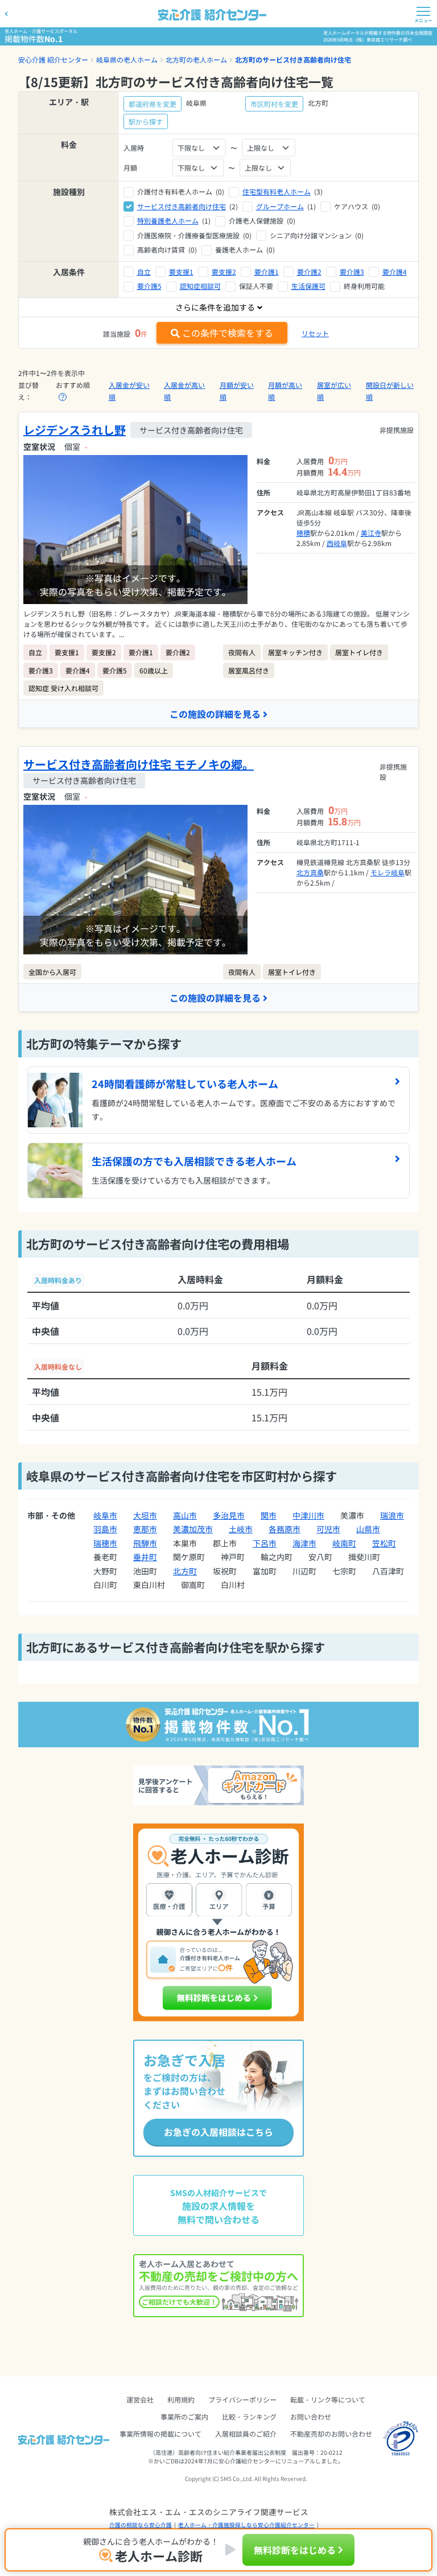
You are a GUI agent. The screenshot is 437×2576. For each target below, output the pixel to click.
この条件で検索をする (228, 333)
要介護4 (395, 272)
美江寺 (371, 533)
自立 (144, 272)
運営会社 (140, 2399)
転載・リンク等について (328, 2399)
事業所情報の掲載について (160, 2434)
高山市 (185, 1515)
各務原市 (285, 1529)
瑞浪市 (392, 1515)
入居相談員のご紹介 (246, 2434)
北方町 (185, 1571)
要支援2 (224, 272)
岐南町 (344, 1543)
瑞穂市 (105, 1543)
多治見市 (229, 1515)
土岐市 (241, 1529)
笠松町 (384, 1543)
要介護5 (149, 286)
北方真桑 (310, 872)
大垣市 (145, 1515)
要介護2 (309, 272)
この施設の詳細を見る (215, 714)
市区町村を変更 (274, 104)
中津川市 (308, 1515)
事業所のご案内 (184, 2416)
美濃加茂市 (193, 1529)
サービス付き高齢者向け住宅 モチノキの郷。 (139, 764)
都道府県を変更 (152, 104)
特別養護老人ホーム (168, 220)
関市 (269, 1515)
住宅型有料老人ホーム (277, 191)
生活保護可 (308, 286)
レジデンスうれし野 (75, 430)
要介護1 (267, 272)
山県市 (368, 1529)
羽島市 (105, 1529)
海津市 (304, 1543)
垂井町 (145, 1557)
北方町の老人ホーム (196, 59)
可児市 (328, 1529)
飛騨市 (145, 1543)
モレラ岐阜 (387, 872)
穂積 (303, 533)
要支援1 (181, 272)
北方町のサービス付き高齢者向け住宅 (293, 59)
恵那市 (145, 1529)
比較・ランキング (249, 2416)
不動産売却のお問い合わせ (331, 2434)
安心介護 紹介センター (53, 59)
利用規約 (181, 2399)
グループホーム (280, 206)
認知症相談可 (200, 286)
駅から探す (146, 121)
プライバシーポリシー (242, 2399)
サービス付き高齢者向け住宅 (182, 206)
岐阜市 (105, 1515)
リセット (315, 333)
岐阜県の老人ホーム (127, 59)
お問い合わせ (311, 2416)
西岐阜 (337, 543)
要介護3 (352, 272)
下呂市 (265, 1543)
